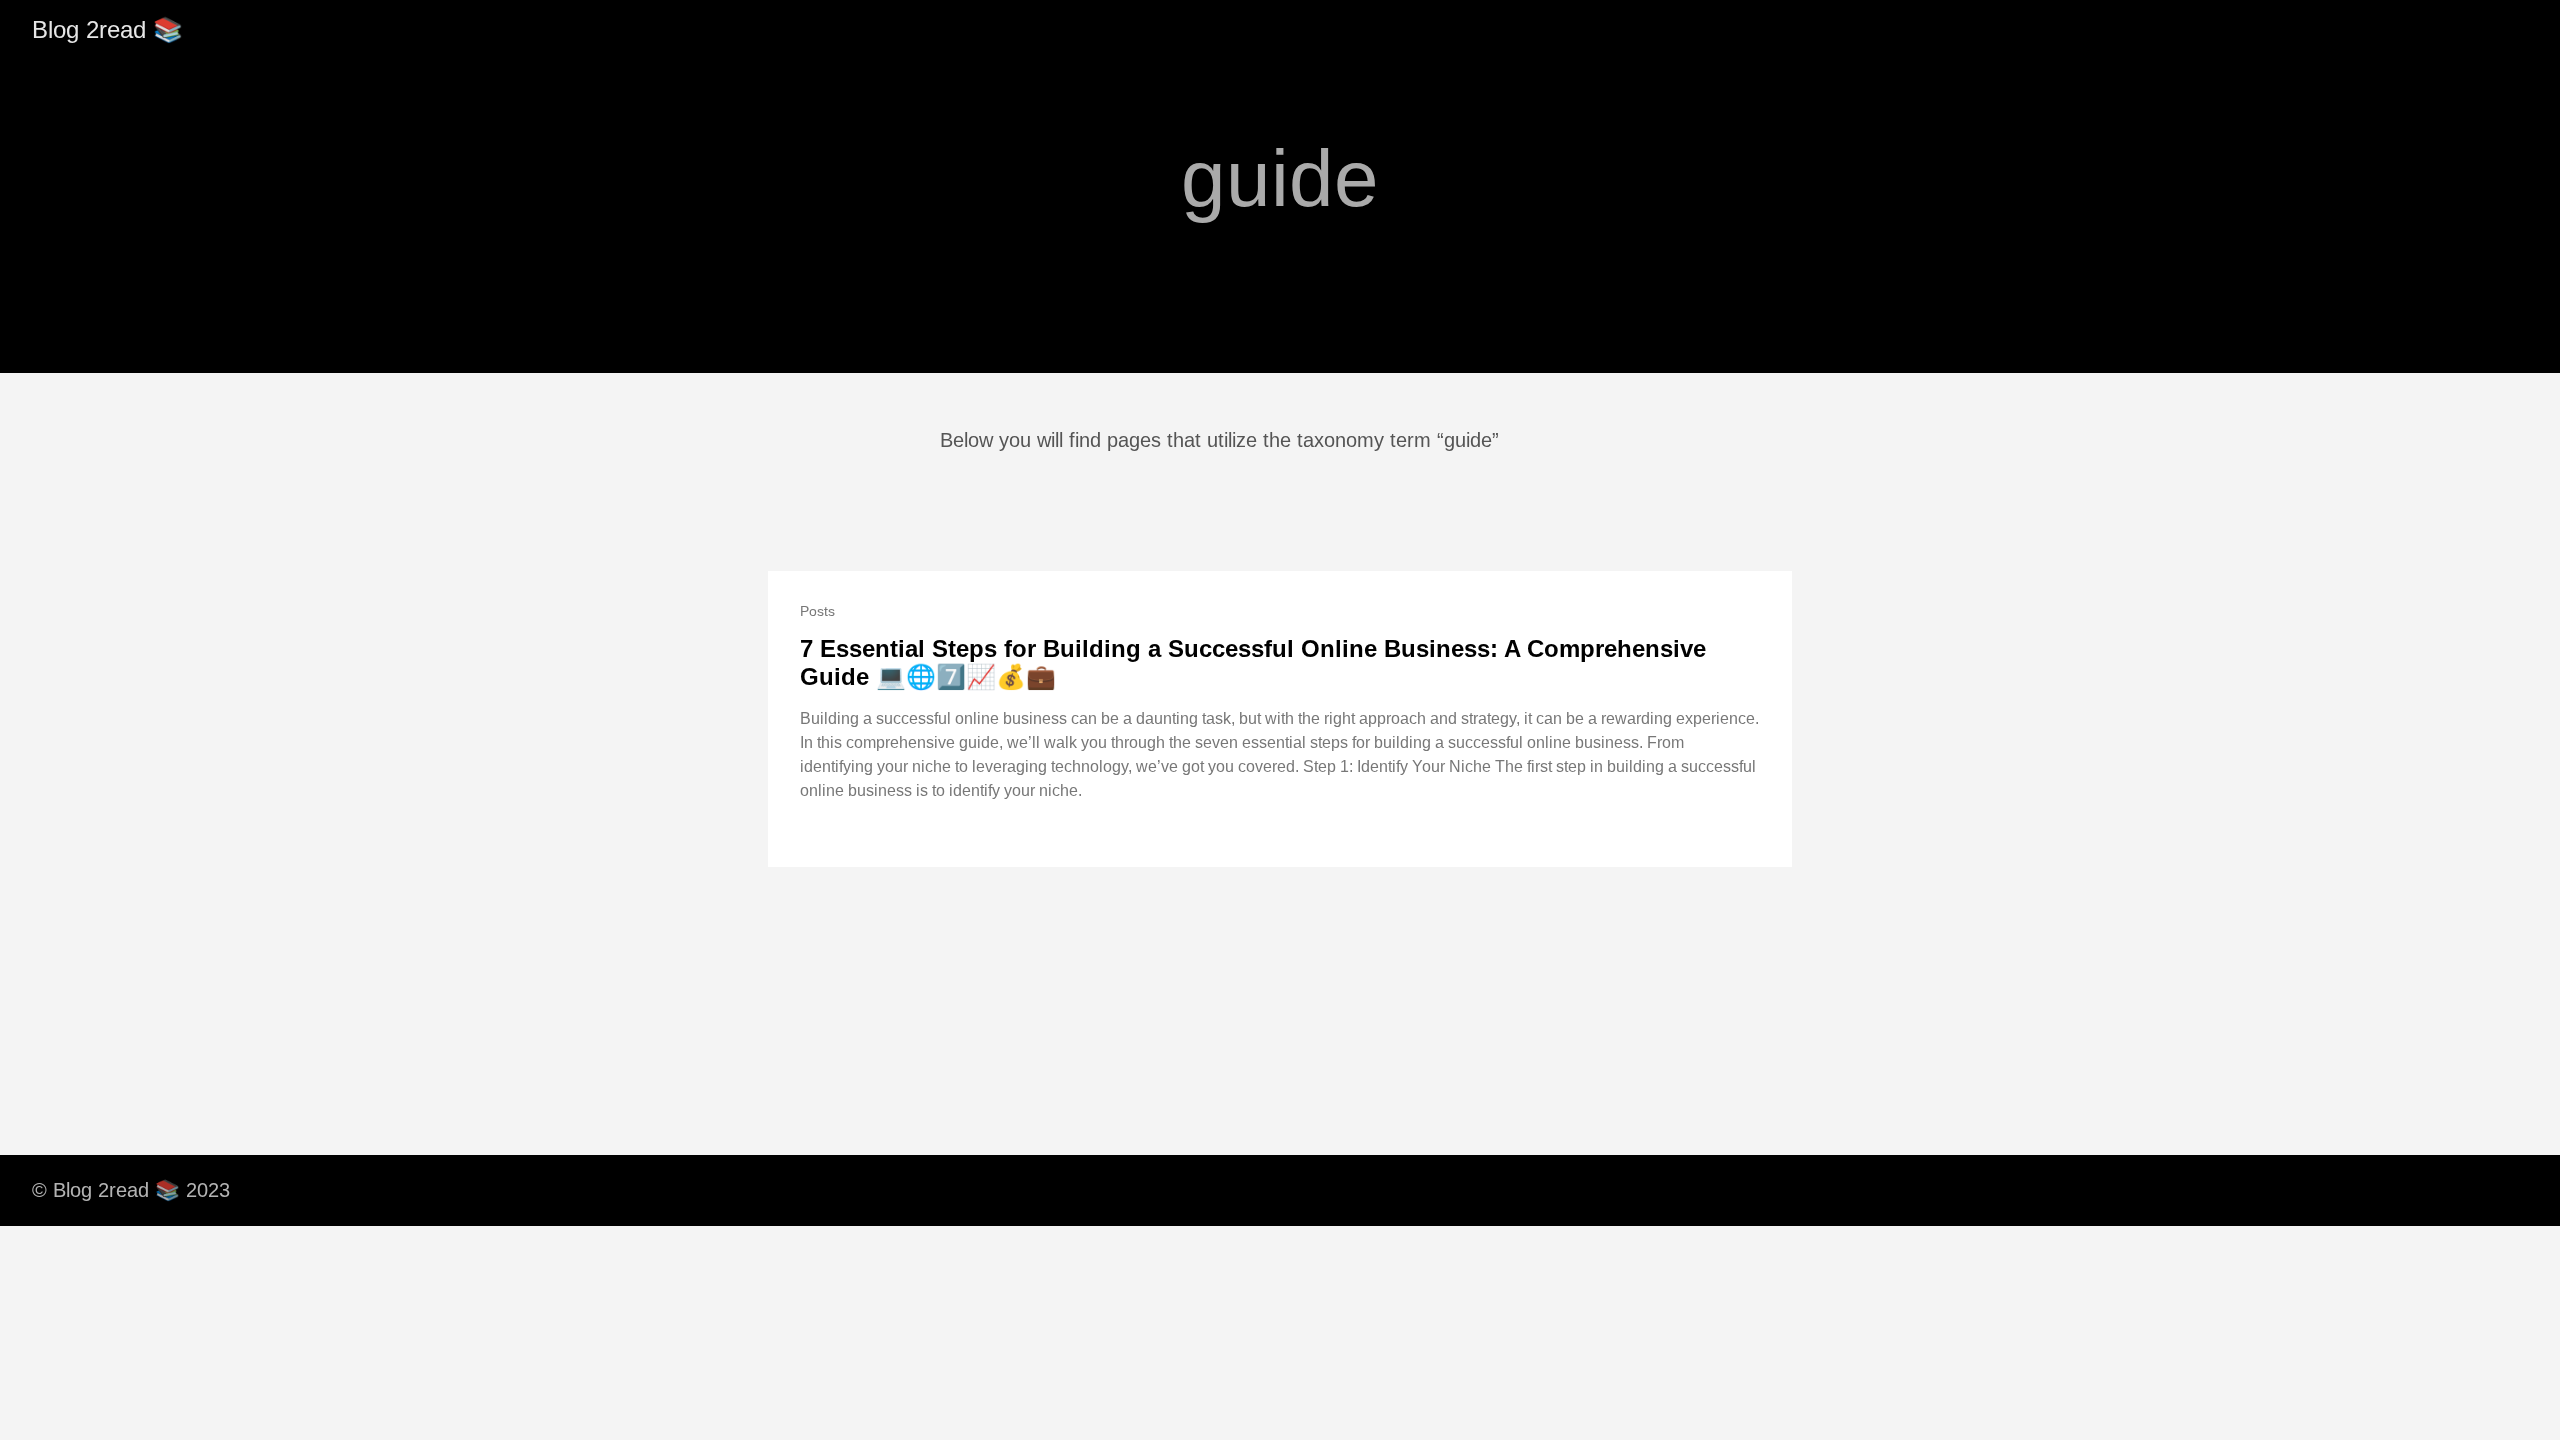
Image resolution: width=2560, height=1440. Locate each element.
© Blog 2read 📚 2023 (131, 1190)
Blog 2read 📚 (107, 29)
